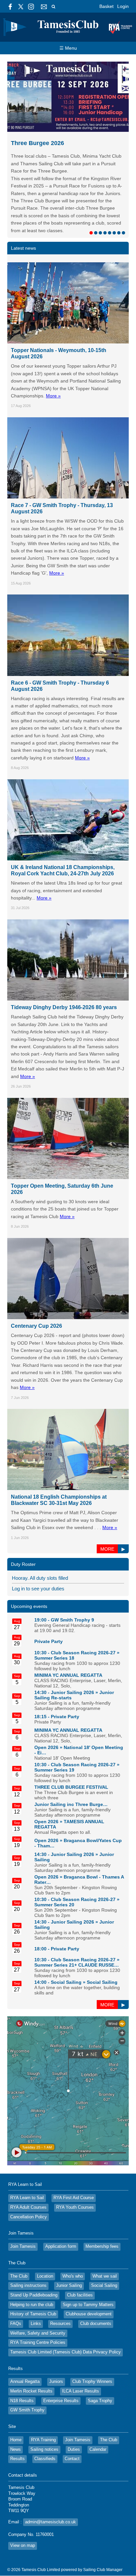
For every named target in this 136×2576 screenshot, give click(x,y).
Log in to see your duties (38, 1551)
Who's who (73, 2239)
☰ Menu (68, 48)
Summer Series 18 (54, 1621)
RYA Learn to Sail (27, 2161)
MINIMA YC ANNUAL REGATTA (68, 1638)
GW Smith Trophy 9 (72, 1583)
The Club (19, 2239)
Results (17, 2422)
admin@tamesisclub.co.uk (51, 2485)
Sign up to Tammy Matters (88, 2268)
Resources (60, 2287)
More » (53, 359)
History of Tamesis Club (33, 2277)
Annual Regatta (25, 2344)
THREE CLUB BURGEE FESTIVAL (71, 1750)
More (107, 1512)
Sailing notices (44, 2412)
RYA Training (43, 2403)
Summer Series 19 (54, 1733)
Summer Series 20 (54, 1868)
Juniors (56, 2344)
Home (16, 2403)
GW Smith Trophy (27, 2373)
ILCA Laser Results (81, 2354)
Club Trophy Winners (92, 2344)
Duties (74, 2412)
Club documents (96, 2287)
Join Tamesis (23, 2209)
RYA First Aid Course (74, 2161)
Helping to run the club (32, 2268)
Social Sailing (102, 1945)
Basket (106, 6)
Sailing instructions (28, 2248)
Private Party (49, 1604)
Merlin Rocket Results (31, 2354)
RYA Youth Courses (75, 2170)
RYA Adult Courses (28, 2170)
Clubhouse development (89, 2277)
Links (36, 2287)
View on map (23, 2508)
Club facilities (80, 2258)
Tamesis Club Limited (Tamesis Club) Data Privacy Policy (66, 2315)
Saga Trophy (100, 2364)
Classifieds (45, 2422)
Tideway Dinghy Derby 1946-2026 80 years (64, 970)
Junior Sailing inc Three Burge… (71, 1767)
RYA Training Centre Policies (38, 2305)
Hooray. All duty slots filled (40, 1541)
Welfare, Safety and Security (38, 2296)
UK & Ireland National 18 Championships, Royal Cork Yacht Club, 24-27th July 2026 (63, 833)
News (16, 2412)
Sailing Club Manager (103, 2533)
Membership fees (102, 2209)
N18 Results (22, 2364)
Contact (72, 2422)
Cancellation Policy (29, 2180)
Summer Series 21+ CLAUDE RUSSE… (77, 1928)
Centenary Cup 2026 (36, 1289)
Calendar (98, 2412)
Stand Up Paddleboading (34, 2258)
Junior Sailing (69, 2248)
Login (123, 6)
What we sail (105, 2239)
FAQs (16, 2287)
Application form (61, 2209)
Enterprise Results (61, 2364)
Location (45, 2239)
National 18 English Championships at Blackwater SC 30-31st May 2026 (59, 1463)
